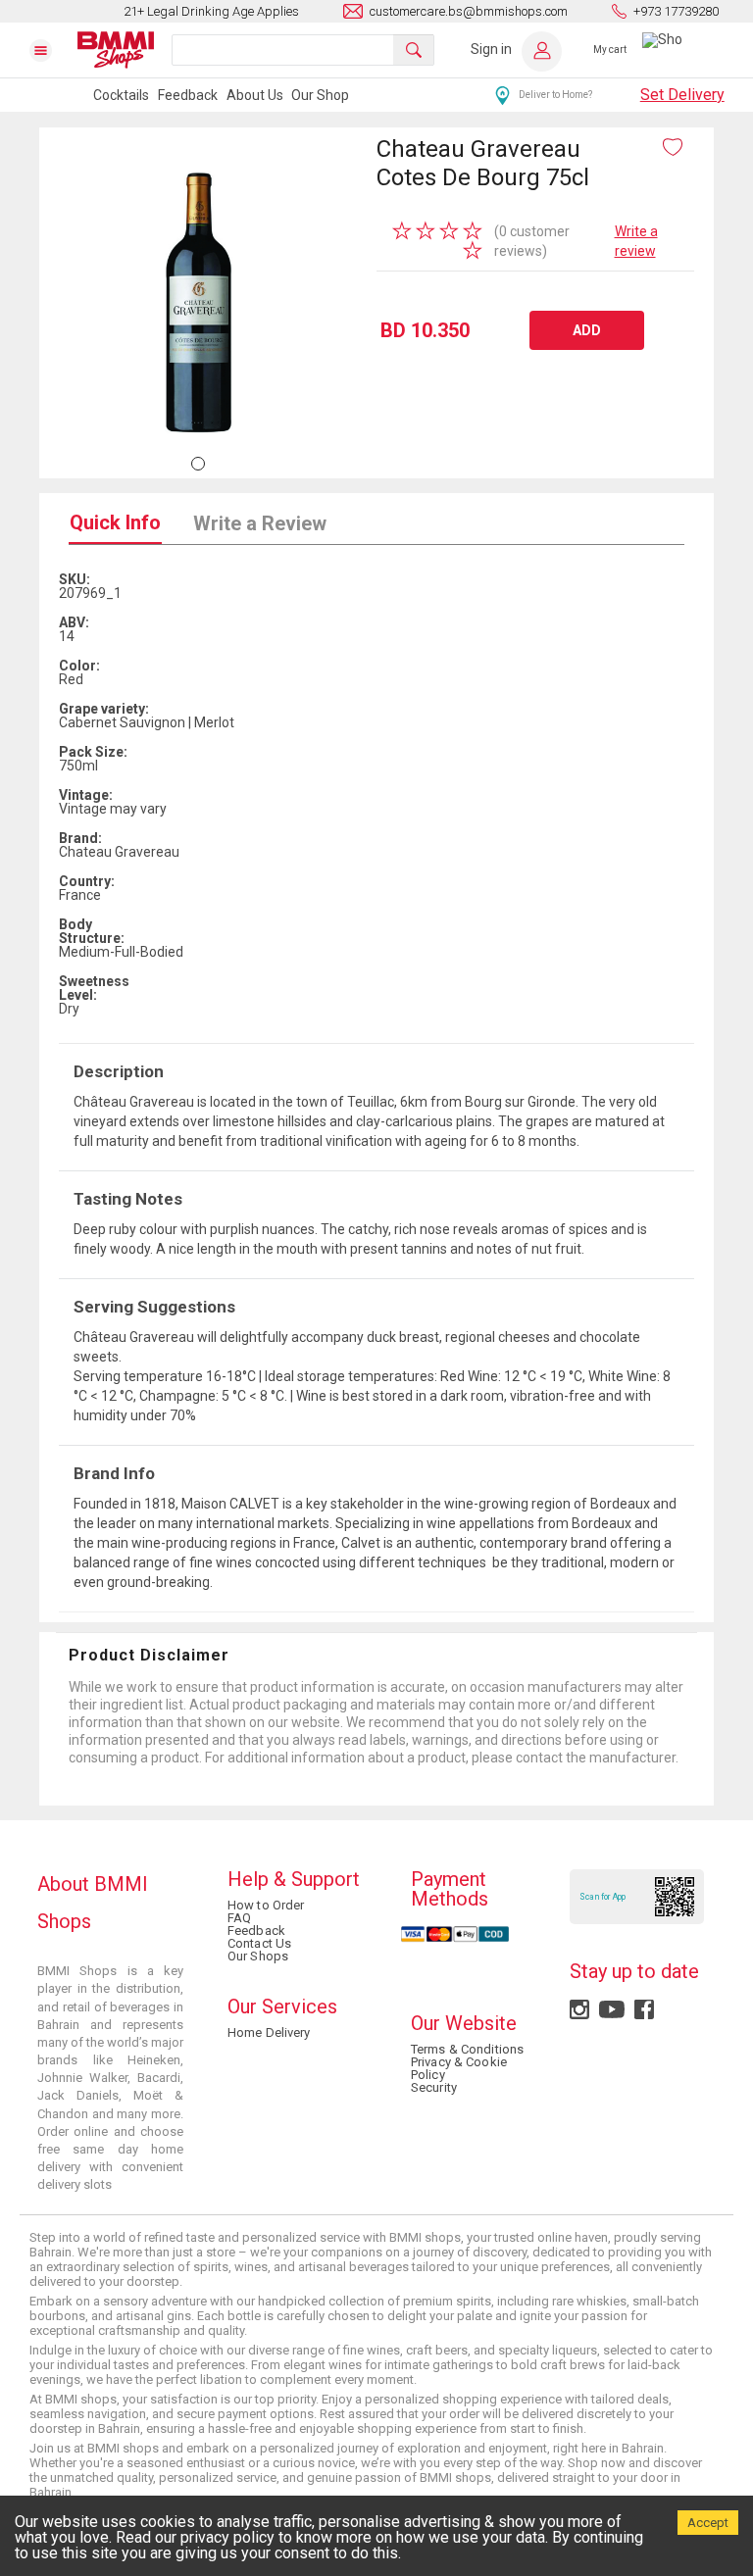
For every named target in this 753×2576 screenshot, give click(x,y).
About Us (255, 95)
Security (434, 2087)
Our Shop (320, 95)
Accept (708, 2523)
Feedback (188, 95)
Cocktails (121, 95)
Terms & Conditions (467, 2049)
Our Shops (258, 1956)
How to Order (266, 1905)
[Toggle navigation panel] (53, 50)
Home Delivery (269, 2032)
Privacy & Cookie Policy (459, 2068)
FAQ (239, 1918)
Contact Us (259, 1943)
